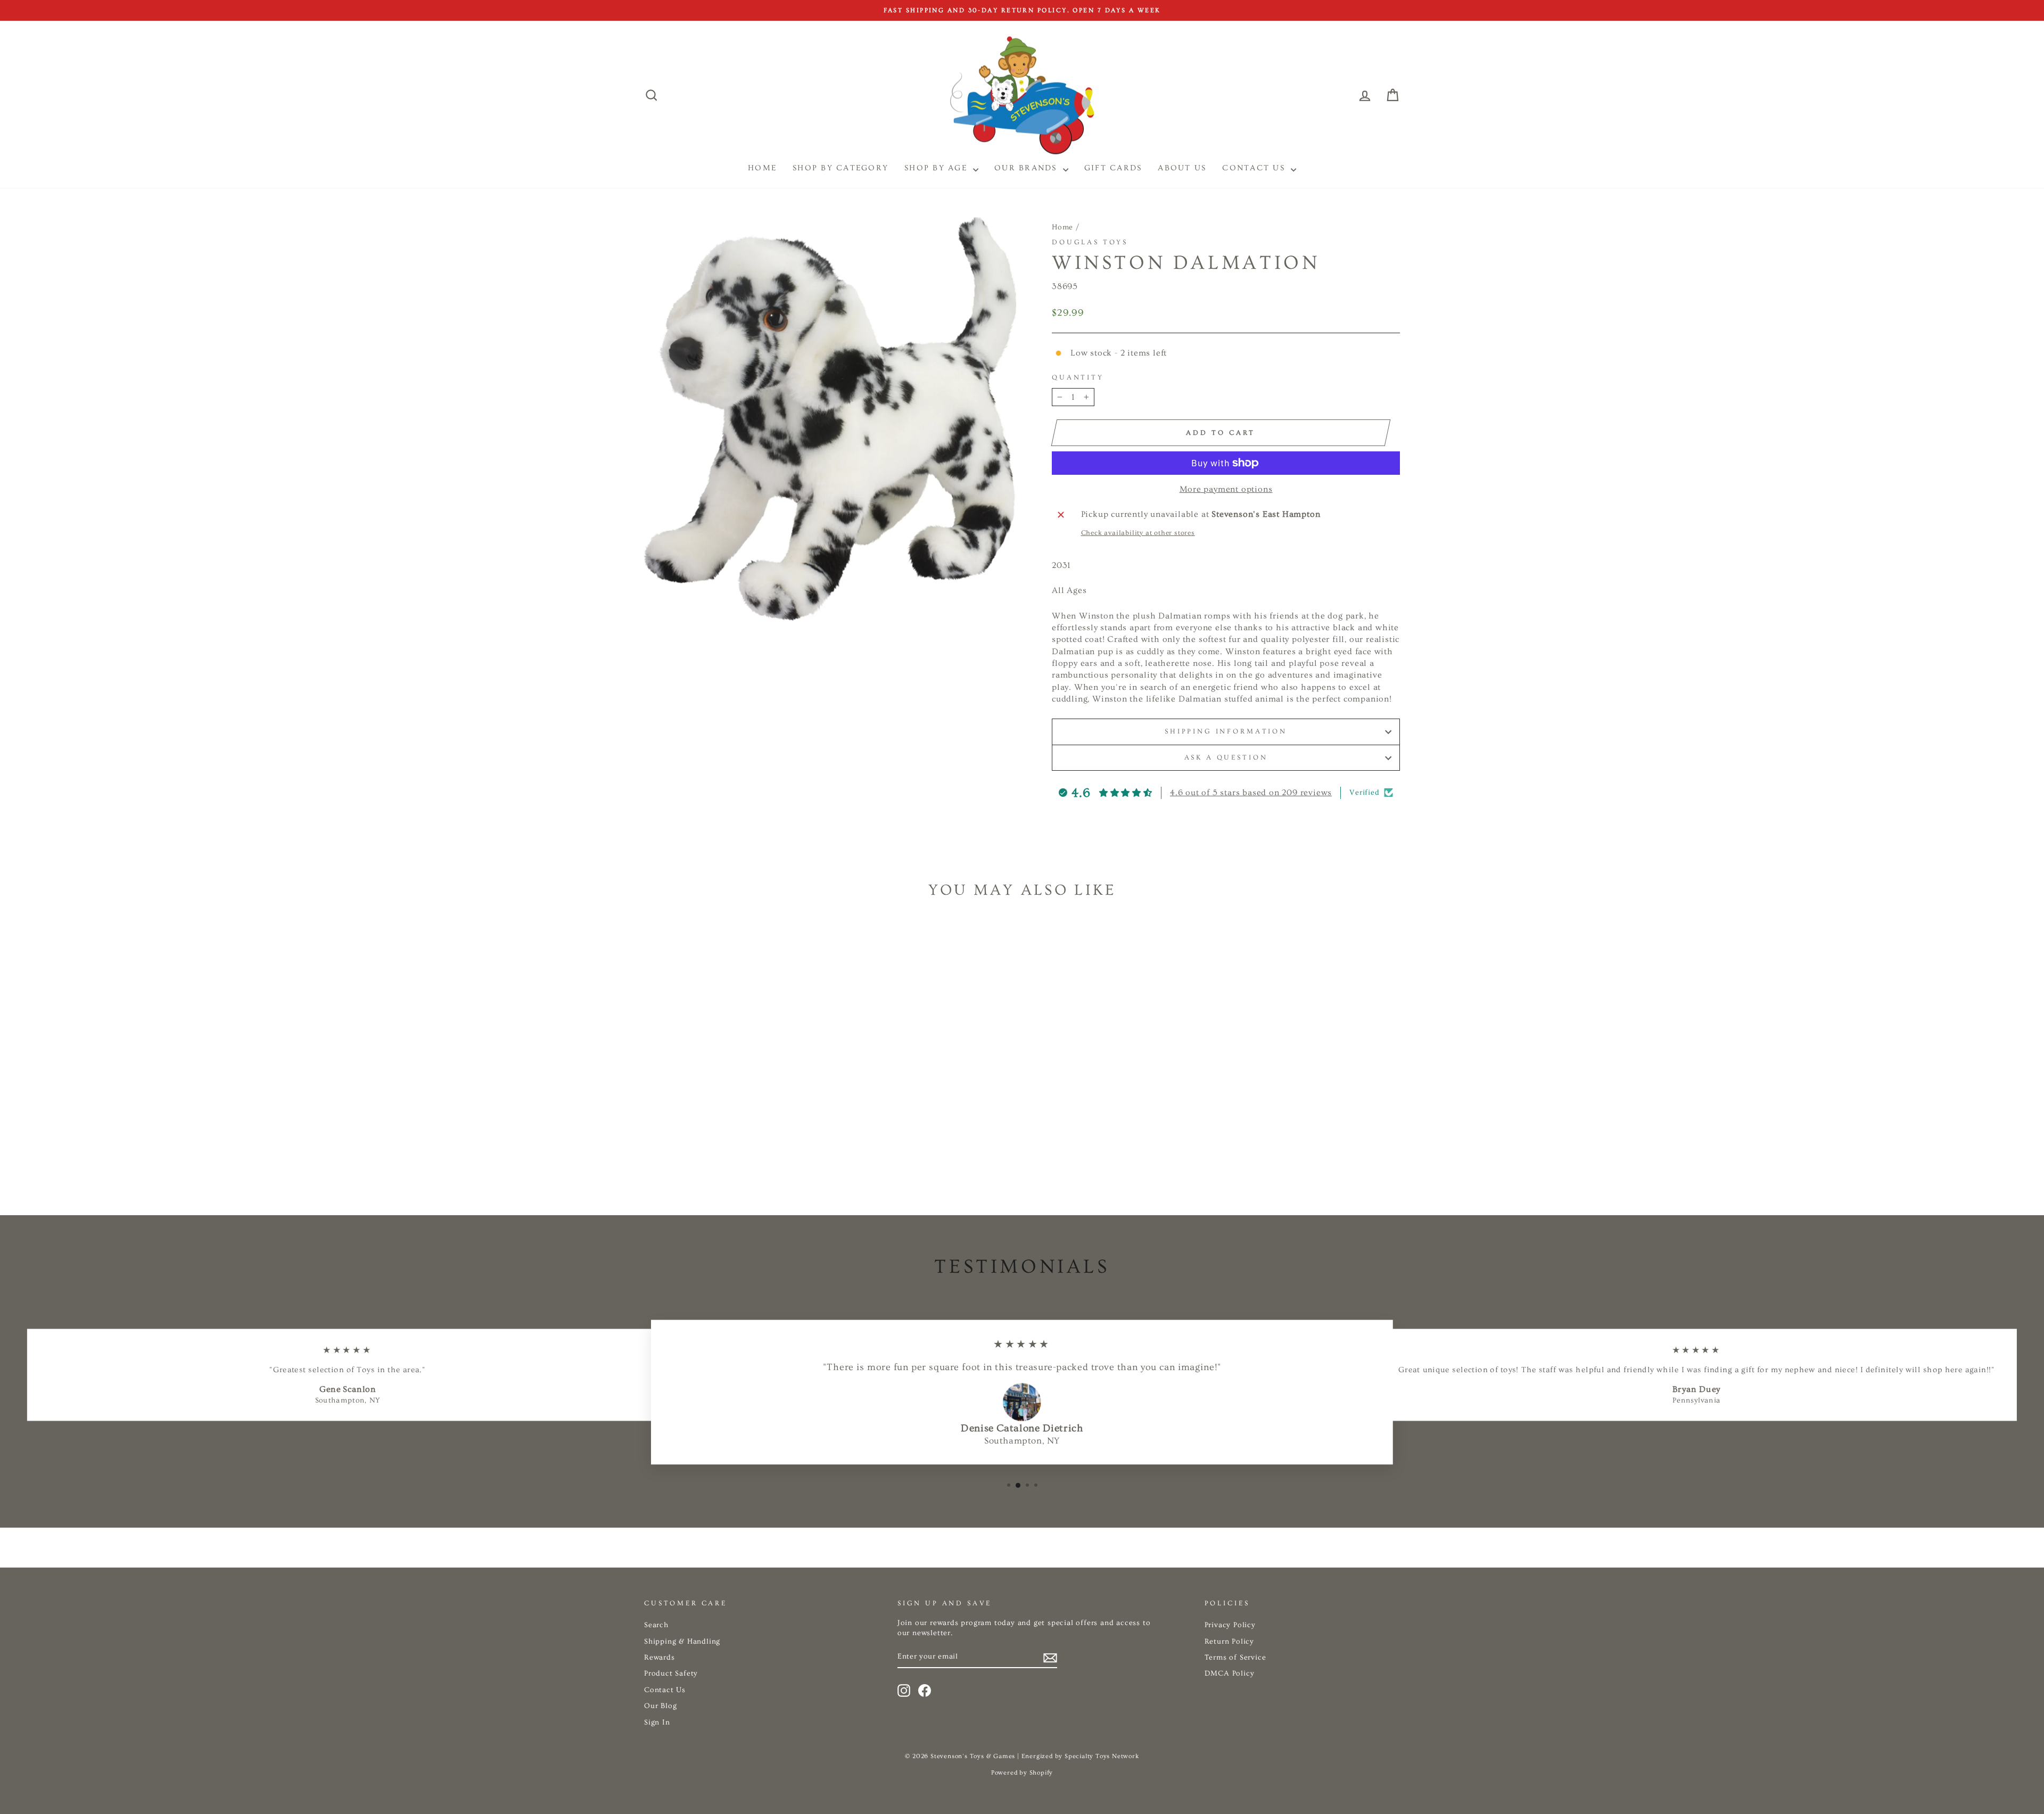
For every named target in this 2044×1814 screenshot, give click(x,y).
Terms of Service (1235, 1658)
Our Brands (1027, 168)
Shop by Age (937, 168)
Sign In (657, 1722)
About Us (1182, 168)
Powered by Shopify (1022, 1773)
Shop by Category (840, 168)
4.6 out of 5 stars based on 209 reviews (1251, 793)
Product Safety (671, 1673)
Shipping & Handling (682, 1642)
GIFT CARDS (1113, 168)
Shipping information (1226, 731)
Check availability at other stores (1138, 533)
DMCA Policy (1230, 1673)
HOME (762, 168)
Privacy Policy (1230, 1625)
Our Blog (660, 1706)
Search (656, 1625)
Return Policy (1229, 1642)
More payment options (1226, 489)
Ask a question (1226, 757)
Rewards (660, 1658)
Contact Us (1255, 168)
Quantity (1078, 377)
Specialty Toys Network (1102, 1756)
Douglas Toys (1090, 242)
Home (1062, 227)
